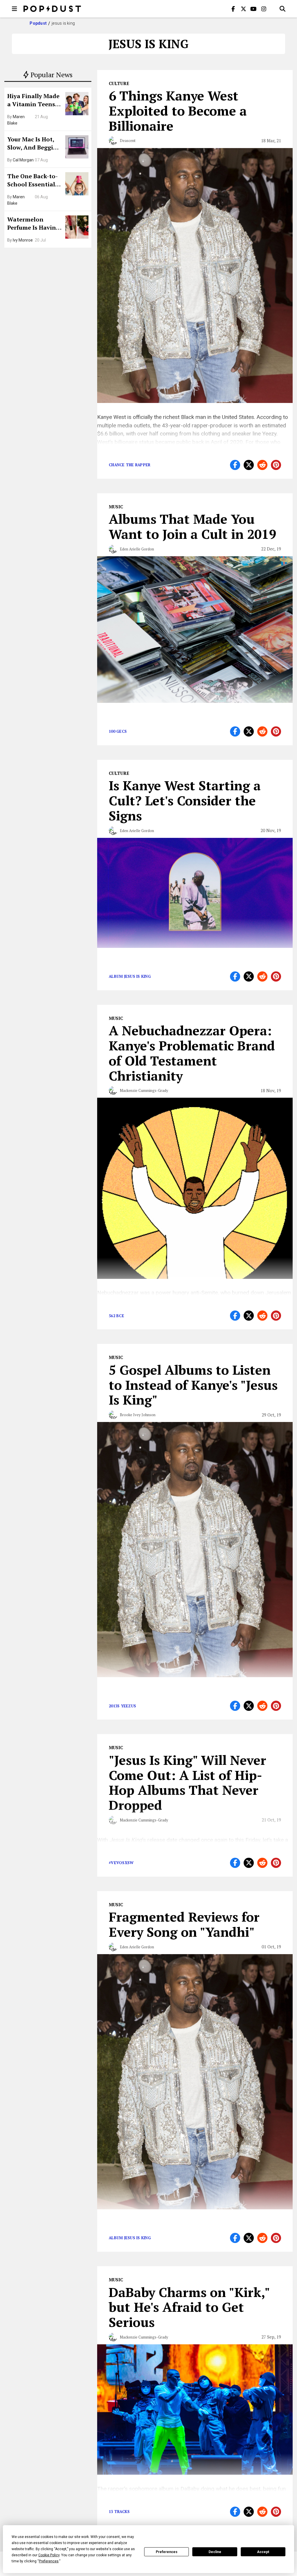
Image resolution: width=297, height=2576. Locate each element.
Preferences (167, 2552)
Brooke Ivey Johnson (138, 1415)
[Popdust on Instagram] (264, 9)
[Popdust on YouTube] (253, 9)
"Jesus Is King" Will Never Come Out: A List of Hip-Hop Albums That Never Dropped (188, 1782)
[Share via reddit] (262, 465)
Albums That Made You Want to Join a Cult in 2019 (192, 526)
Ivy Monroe (23, 240)
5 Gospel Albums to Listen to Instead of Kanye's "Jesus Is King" (193, 1385)
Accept (263, 2552)
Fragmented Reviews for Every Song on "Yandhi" (184, 1924)
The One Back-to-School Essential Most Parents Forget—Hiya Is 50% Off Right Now (34, 181)
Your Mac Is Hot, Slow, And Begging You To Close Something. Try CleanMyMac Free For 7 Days (34, 144)
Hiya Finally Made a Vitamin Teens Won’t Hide (33, 101)
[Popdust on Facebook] (233, 9)
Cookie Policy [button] (49, 2555)
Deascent (128, 141)
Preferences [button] (49, 2561)
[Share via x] (249, 465)
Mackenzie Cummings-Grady (144, 1090)
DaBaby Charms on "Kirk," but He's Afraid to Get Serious (189, 2307)
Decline (215, 2552)
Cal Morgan (23, 160)
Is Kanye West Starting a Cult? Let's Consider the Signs (185, 800)
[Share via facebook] (235, 465)
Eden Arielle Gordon (137, 549)
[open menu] (15, 9)
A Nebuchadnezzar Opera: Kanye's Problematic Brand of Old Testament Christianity (192, 1053)
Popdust (38, 23)
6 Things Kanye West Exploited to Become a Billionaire (178, 111)
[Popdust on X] (243, 9)
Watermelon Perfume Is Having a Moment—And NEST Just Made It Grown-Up (33, 224)
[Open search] (282, 9)
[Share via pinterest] (276, 465)
